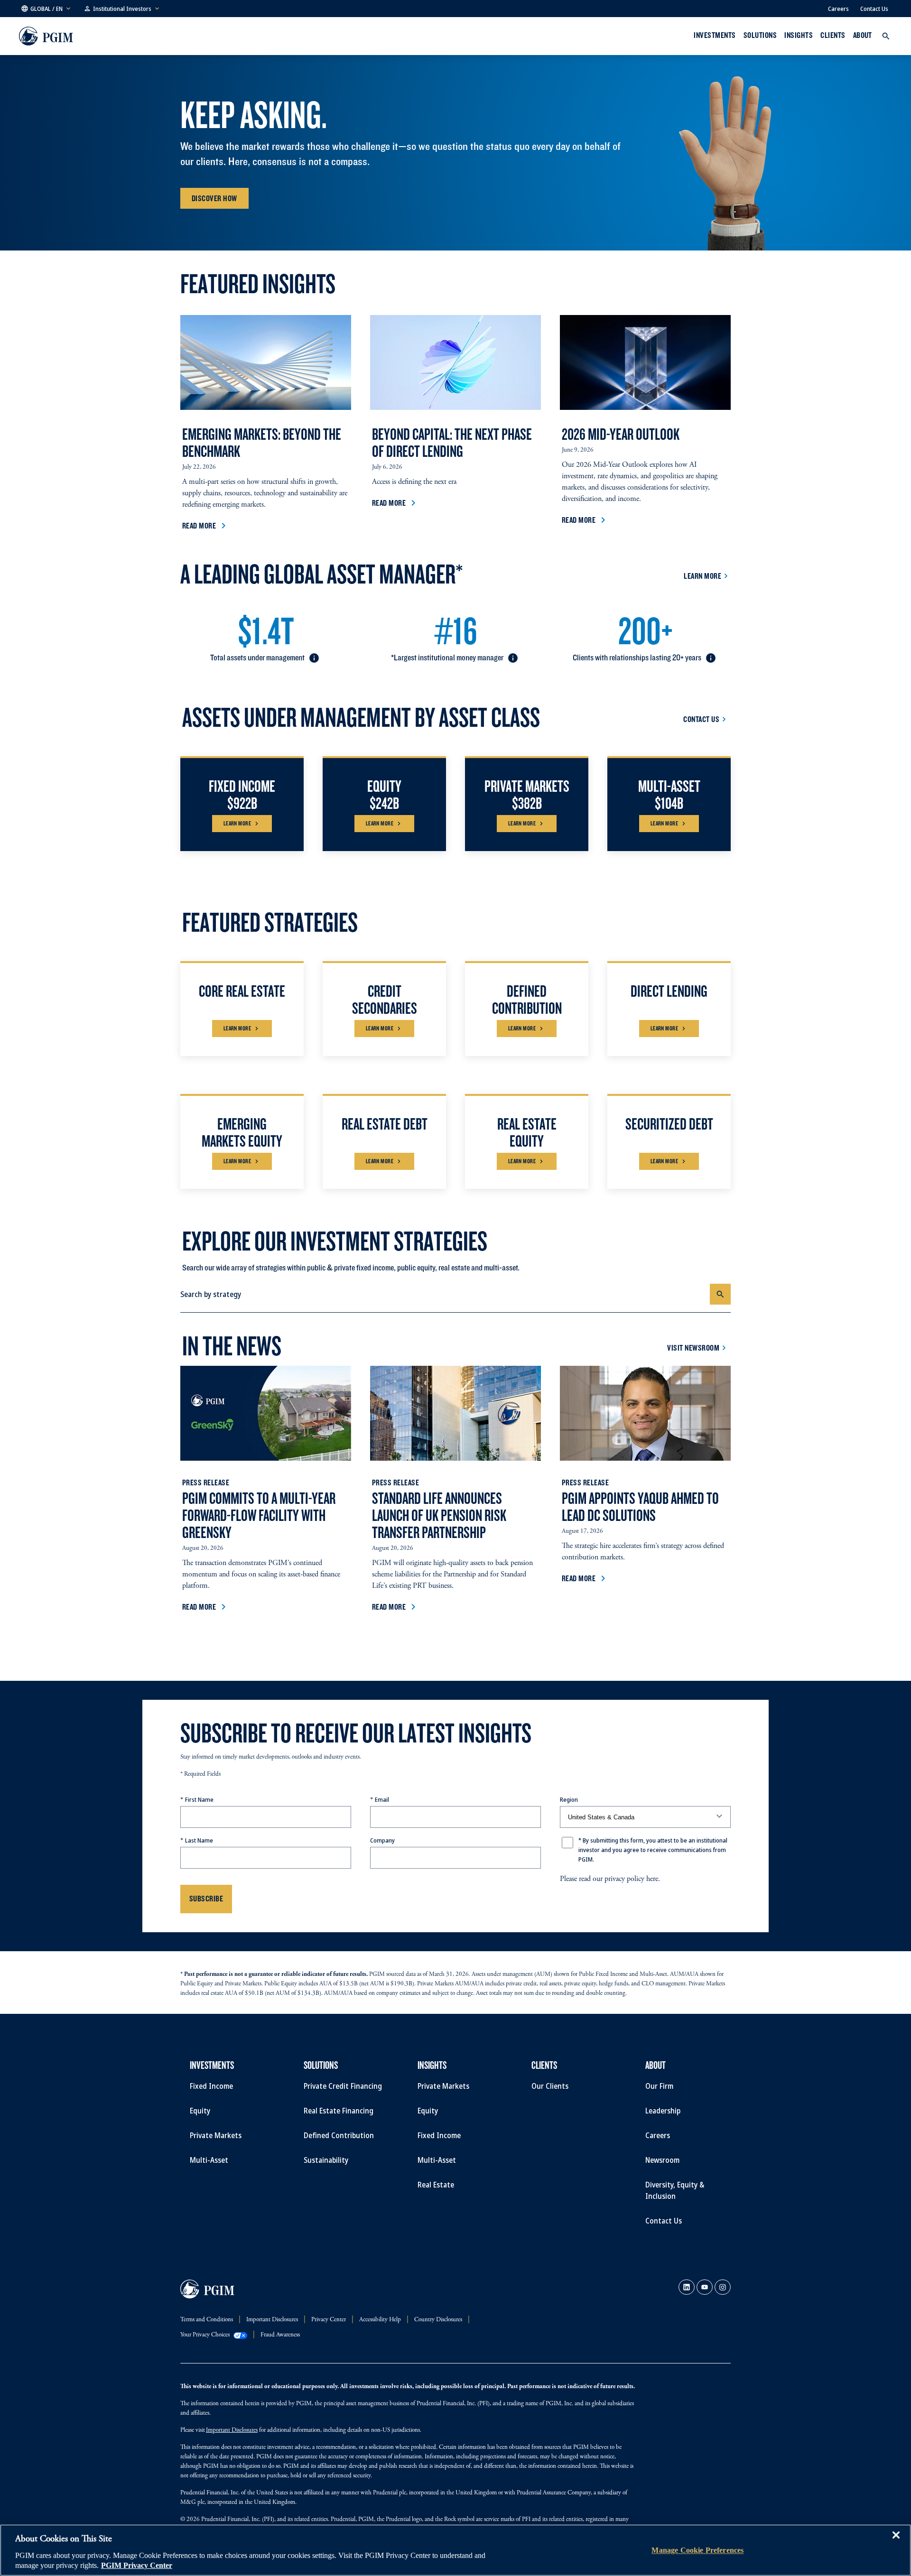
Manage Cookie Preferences (697, 2550)
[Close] (896, 2542)
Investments (715, 35)
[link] (687, 2287)
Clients (833, 35)
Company (382, 1840)
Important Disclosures (232, 2431)
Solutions (760, 35)
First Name (199, 1799)
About (863, 35)
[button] (46, 9)
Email (382, 1799)
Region (569, 1799)
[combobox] (445, 1294)
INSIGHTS (799, 35)
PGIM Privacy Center (137, 2566)
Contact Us (874, 9)
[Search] (720, 1294)
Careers (838, 9)
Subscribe (206, 1898)
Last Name (199, 1840)
